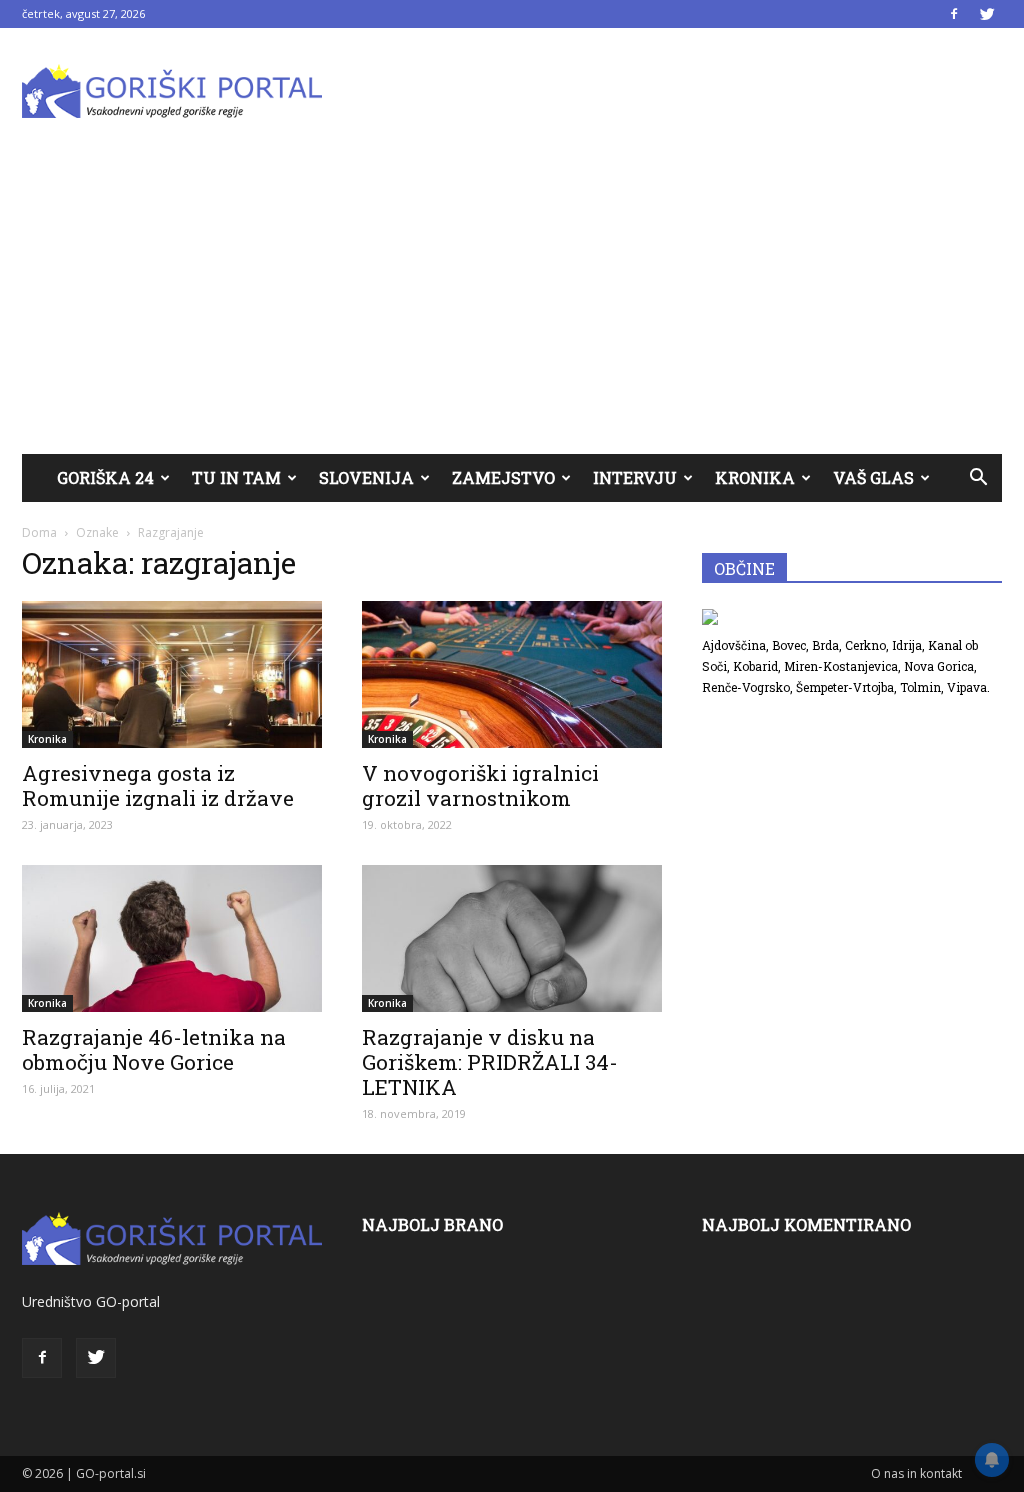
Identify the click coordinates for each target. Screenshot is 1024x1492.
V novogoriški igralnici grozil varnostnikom (480, 785)
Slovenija (366, 477)
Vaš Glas (873, 477)
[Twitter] (987, 14)
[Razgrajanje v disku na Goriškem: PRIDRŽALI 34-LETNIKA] (512, 938)
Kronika (755, 477)
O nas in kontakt (916, 1473)
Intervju (635, 477)
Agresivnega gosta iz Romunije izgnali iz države (158, 785)
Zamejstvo (503, 477)
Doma (39, 532)
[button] (978, 478)
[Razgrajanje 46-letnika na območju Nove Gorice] (172, 938)
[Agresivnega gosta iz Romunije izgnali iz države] (172, 674)
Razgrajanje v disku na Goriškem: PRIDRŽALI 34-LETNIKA (490, 1062)
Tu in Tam (236, 477)
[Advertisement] (512, 304)
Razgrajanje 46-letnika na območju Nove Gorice (154, 1049)
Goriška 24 (105, 477)
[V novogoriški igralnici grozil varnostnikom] (512, 674)
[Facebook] (954, 14)
